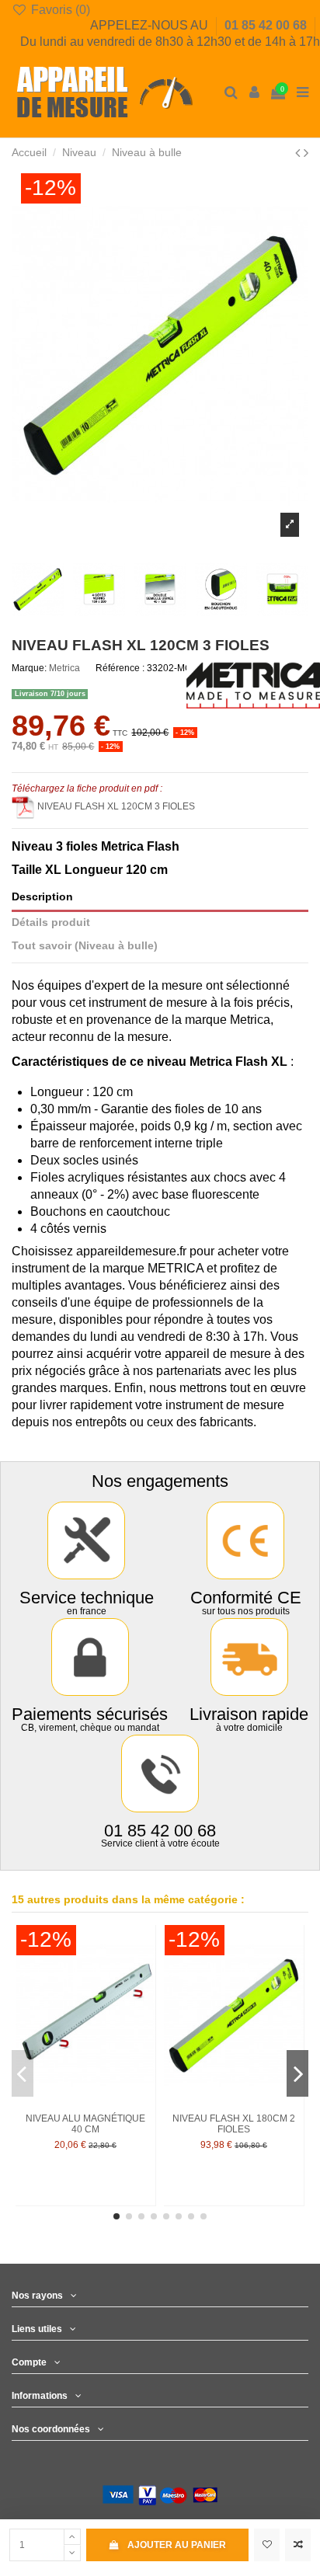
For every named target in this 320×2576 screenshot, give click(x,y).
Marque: (29, 668)
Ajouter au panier (177, 2545)
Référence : (120, 668)
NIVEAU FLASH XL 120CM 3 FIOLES (116, 806)
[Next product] (306, 153)
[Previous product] (299, 153)
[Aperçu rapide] (144, 1998)
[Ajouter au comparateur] (298, 2545)
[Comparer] (144, 1972)
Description (42, 897)
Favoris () (59, 10)
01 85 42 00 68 (267, 25)
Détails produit (51, 922)
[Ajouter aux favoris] (267, 2545)
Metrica (64, 668)
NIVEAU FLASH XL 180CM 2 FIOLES (234, 2124)
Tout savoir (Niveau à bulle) (85, 946)
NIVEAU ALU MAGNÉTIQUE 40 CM (85, 2124)
